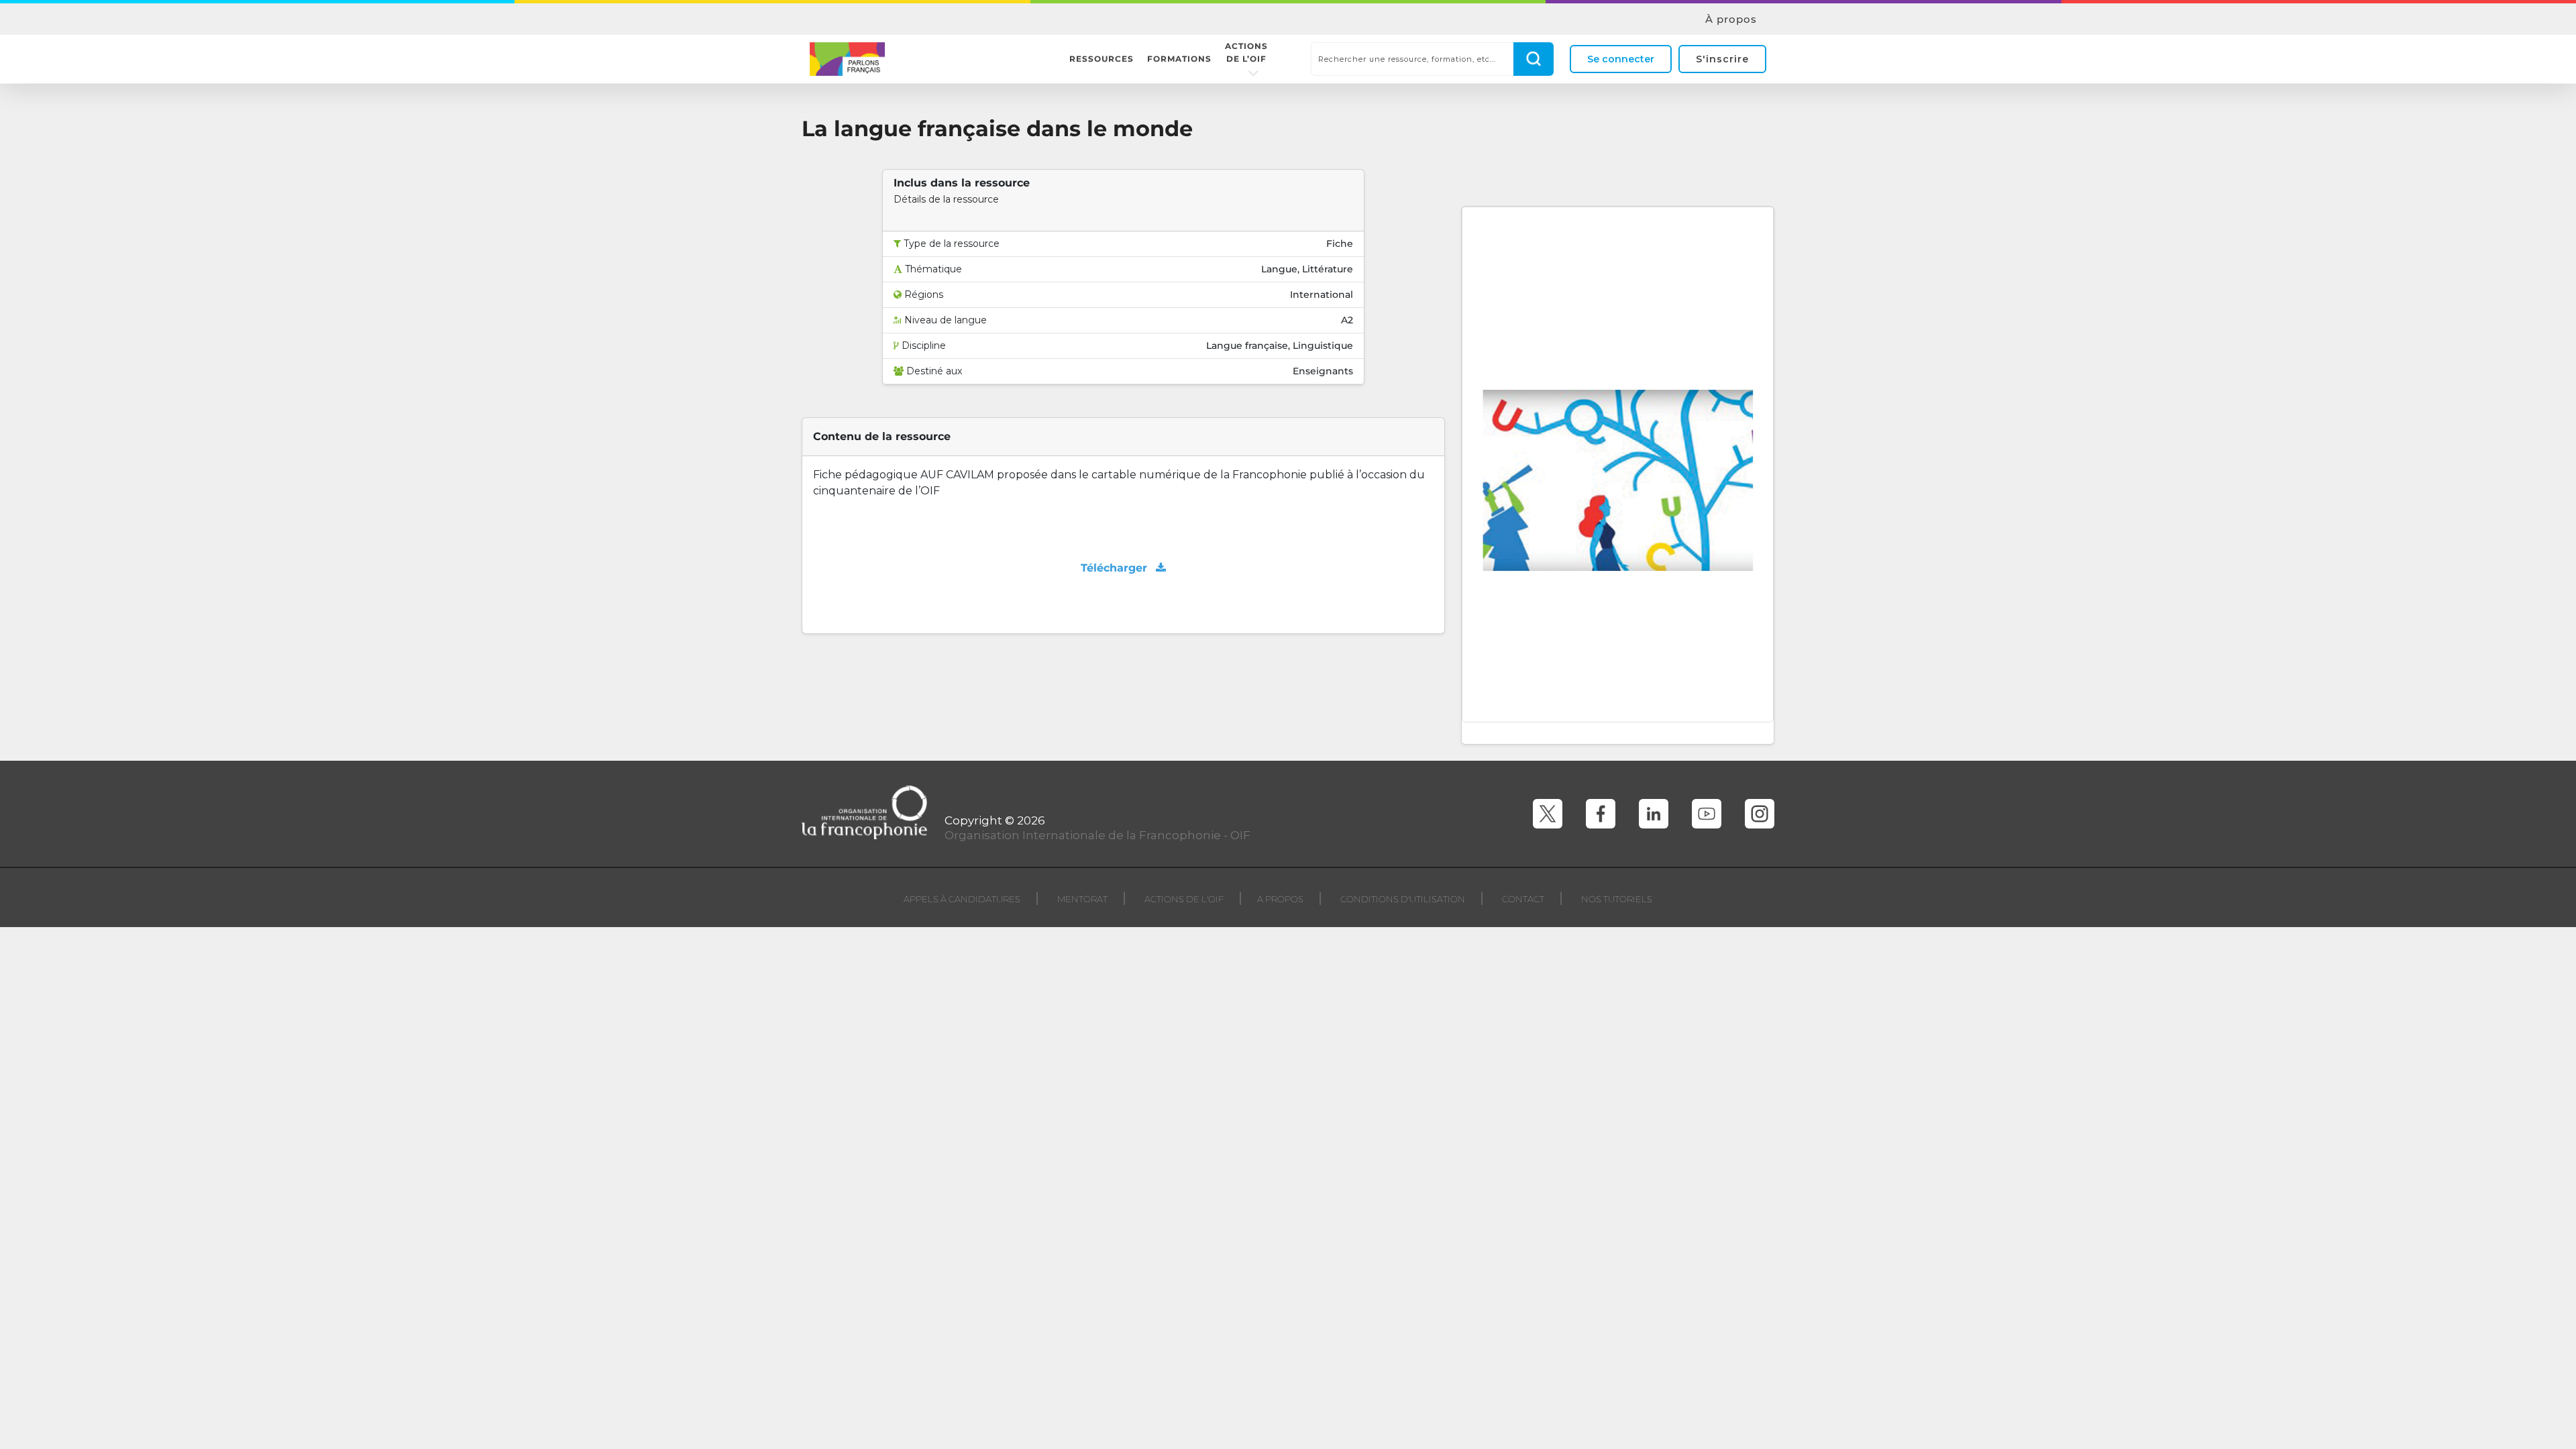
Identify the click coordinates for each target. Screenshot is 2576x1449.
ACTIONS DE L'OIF (1184, 899)
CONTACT (1523, 899)
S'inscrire (1722, 59)
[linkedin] (1654, 814)
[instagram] (1760, 814)
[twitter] (1548, 814)
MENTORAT (1082, 899)
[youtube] (1707, 814)
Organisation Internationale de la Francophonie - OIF (1097, 835)
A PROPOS (1280, 899)
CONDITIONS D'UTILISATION (1403, 899)
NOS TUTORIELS (1617, 899)
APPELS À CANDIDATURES (962, 899)
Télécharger (1116, 568)
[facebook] (1601, 814)
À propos (1731, 19)
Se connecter (1621, 59)
